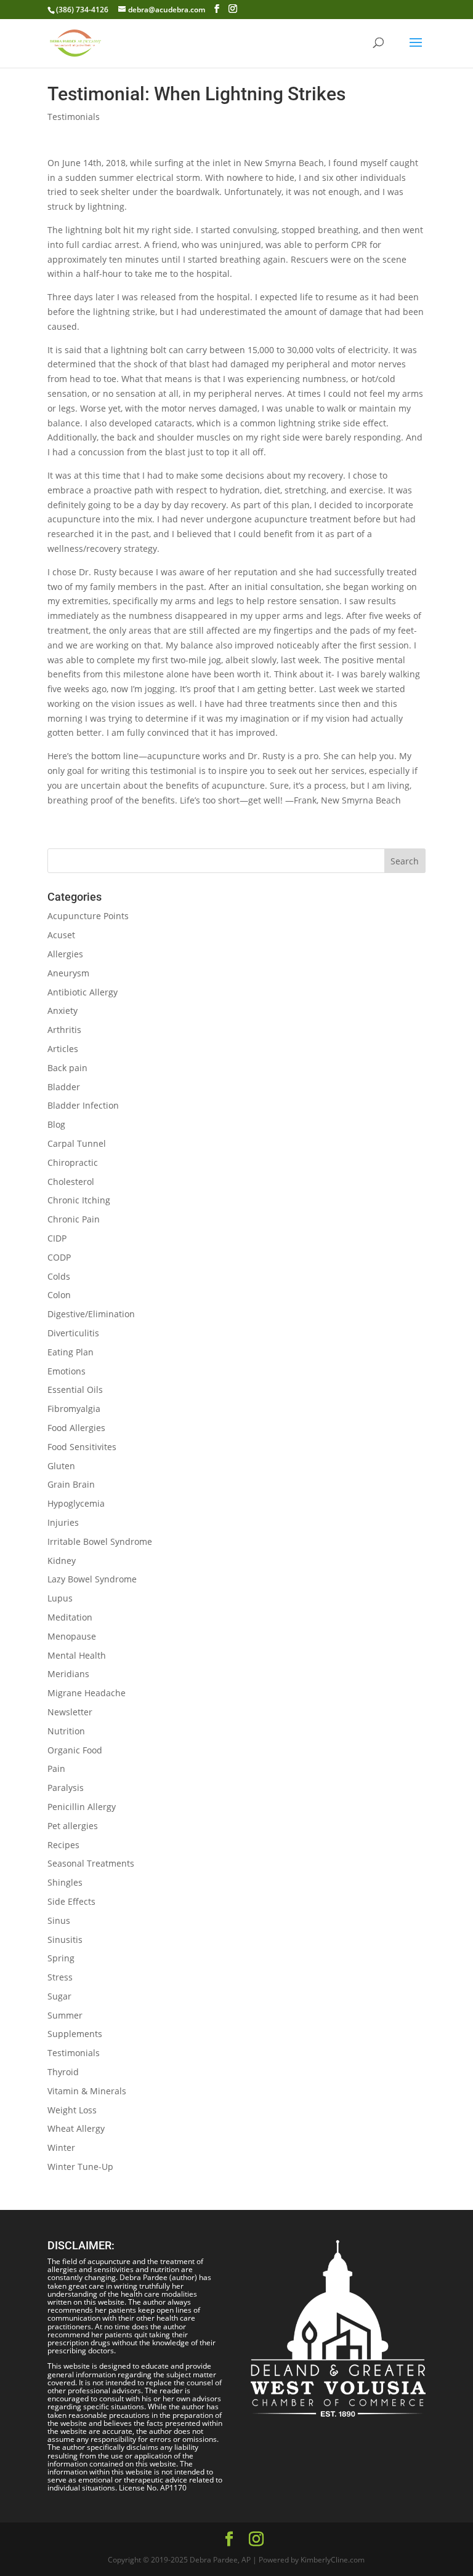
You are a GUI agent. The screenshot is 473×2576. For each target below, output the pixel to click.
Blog (56, 1124)
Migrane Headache (87, 1693)
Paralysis (66, 1788)
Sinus (59, 1920)
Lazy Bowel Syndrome (92, 1579)
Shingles (65, 1882)
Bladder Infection (83, 1105)
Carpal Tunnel (77, 1143)
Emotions (67, 1371)
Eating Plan (71, 1352)
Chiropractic (73, 1162)
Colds (59, 1276)
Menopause (72, 1636)
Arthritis (64, 1030)
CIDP (57, 1238)
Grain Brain (71, 1484)
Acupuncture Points (88, 916)
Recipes (63, 1845)
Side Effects (71, 1901)
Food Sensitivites (82, 1447)
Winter (61, 2147)
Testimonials (74, 117)
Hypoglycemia (76, 1503)
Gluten (61, 1466)
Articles (63, 1049)
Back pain (67, 1068)
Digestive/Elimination (91, 1314)
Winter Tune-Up (80, 2167)
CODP (59, 1257)
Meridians (68, 1674)
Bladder (64, 1087)
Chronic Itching (79, 1200)
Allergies (65, 954)
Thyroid (63, 2072)
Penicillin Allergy (82, 1807)
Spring (61, 1958)
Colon (59, 1295)
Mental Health (77, 1655)
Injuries (63, 1522)
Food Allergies (76, 1428)
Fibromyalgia (74, 1409)
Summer (65, 2015)
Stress (60, 1977)
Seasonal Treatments (91, 1863)
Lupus (60, 1598)
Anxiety (63, 1011)
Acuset (61, 935)
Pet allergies (73, 1826)
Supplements (75, 2034)
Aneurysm (68, 973)
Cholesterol (71, 1182)
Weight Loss (72, 2110)
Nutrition (66, 1731)
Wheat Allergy (76, 2128)
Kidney (62, 1561)
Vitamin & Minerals (87, 2091)
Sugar (59, 1996)
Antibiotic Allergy (83, 992)
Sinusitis (65, 1940)
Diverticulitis (73, 1333)
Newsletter (70, 1712)
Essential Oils (75, 1390)
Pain (56, 1769)
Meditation (70, 1617)
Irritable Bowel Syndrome (100, 1541)
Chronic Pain (74, 1219)
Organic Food (75, 1750)
